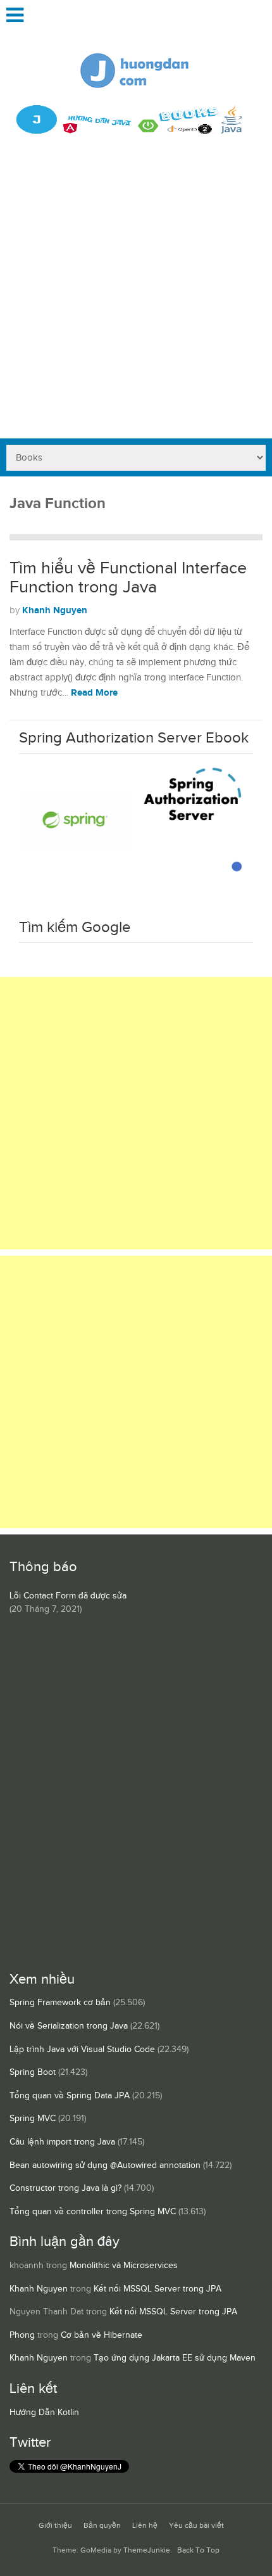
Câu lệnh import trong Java (62, 2142)
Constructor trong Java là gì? (65, 2188)
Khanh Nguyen (55, 610)
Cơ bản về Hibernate (102, 2335)
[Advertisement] (136, 296)
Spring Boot (33, 2072)
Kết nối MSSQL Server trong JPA (158, 2289)
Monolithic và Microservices (124, 2266)
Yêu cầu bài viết (196, 2526)
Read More (94, 693)
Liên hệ (145, 2526)
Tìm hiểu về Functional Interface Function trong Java (128, 578)
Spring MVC (33, 2119)
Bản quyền (102, 2526)
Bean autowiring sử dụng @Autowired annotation (105, 2165)
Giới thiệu (55, 2526)
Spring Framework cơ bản (60, 2003)
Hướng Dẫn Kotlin (44, 2413)
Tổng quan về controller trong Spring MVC (93, 2212)
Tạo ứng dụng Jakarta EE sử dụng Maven (175, 2358)
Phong (22, 2335)
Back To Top (198, 2550)
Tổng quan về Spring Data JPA (70, 2096)
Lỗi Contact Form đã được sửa (68, 1596)
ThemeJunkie (147, 2550)
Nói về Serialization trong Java (69, 2026)
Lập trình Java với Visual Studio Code (82, 2050)
